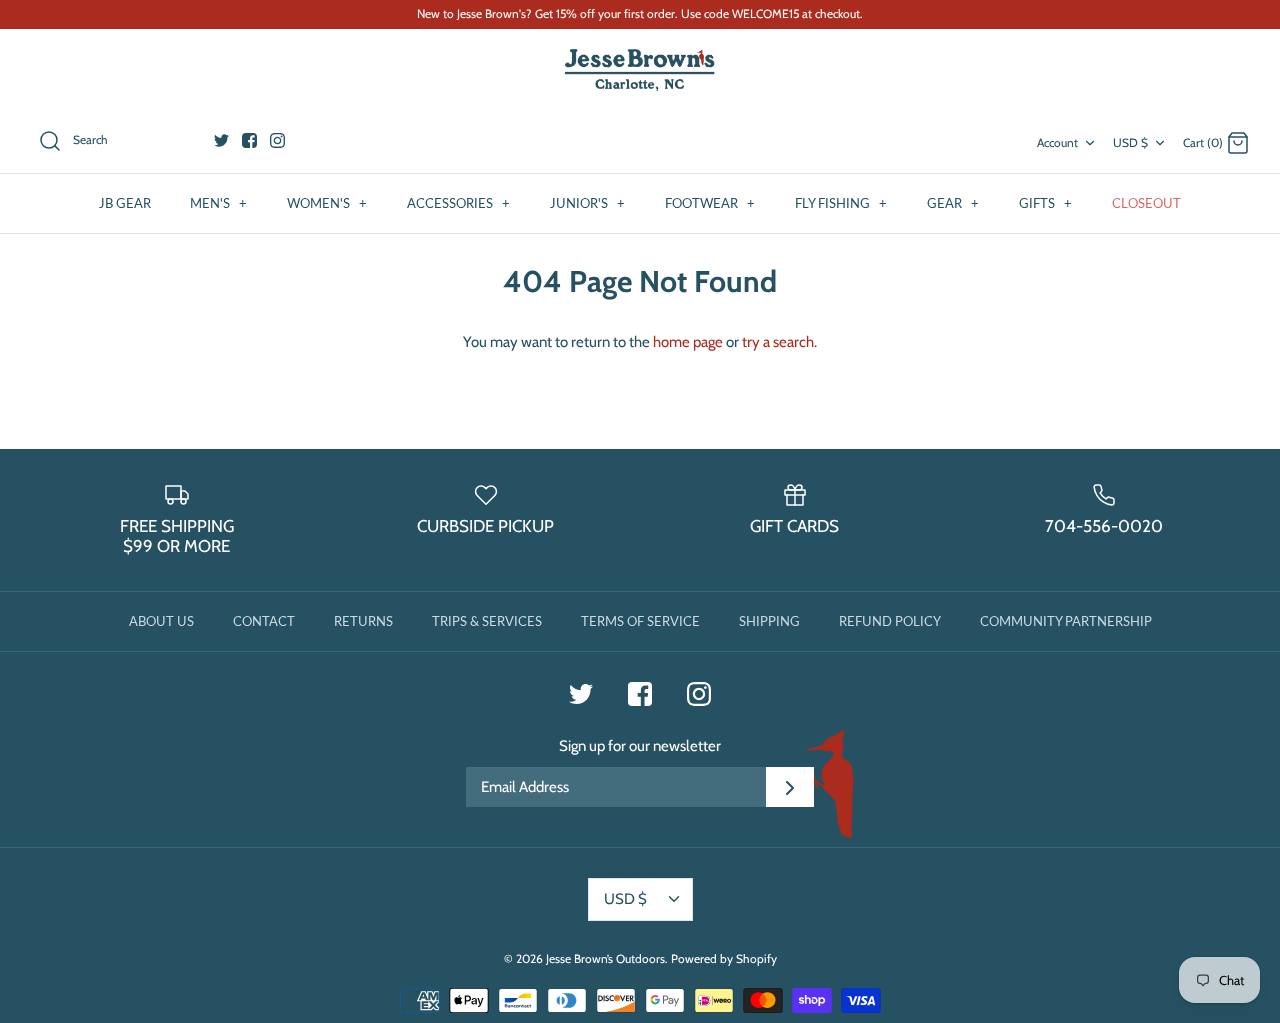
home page (688, 342)
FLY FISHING (841, 203)
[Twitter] (221, 140)
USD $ (1130, 142)
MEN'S (218, 203)
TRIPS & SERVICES (487, 621)
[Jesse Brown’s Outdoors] (640, 70)
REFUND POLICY (890, 621)
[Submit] (790, 787)
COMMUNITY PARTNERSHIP (1066, 621)
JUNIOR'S (587, 203)
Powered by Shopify (724, 958)
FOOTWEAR (710, 203)
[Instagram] (277, 140)
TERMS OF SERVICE (640, 621)
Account (1057, 142)
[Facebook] (249, 140)
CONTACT (264, 621)
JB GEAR (125, 203)
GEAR (953, 203)
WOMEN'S (327, 203)
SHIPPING (769, 621)
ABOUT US (161, 621)
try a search (778, 342)
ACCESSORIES (458, 203)
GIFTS (1045, 203)
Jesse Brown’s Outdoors (605, 958)
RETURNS (363, 621)
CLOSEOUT (1146, 203)
